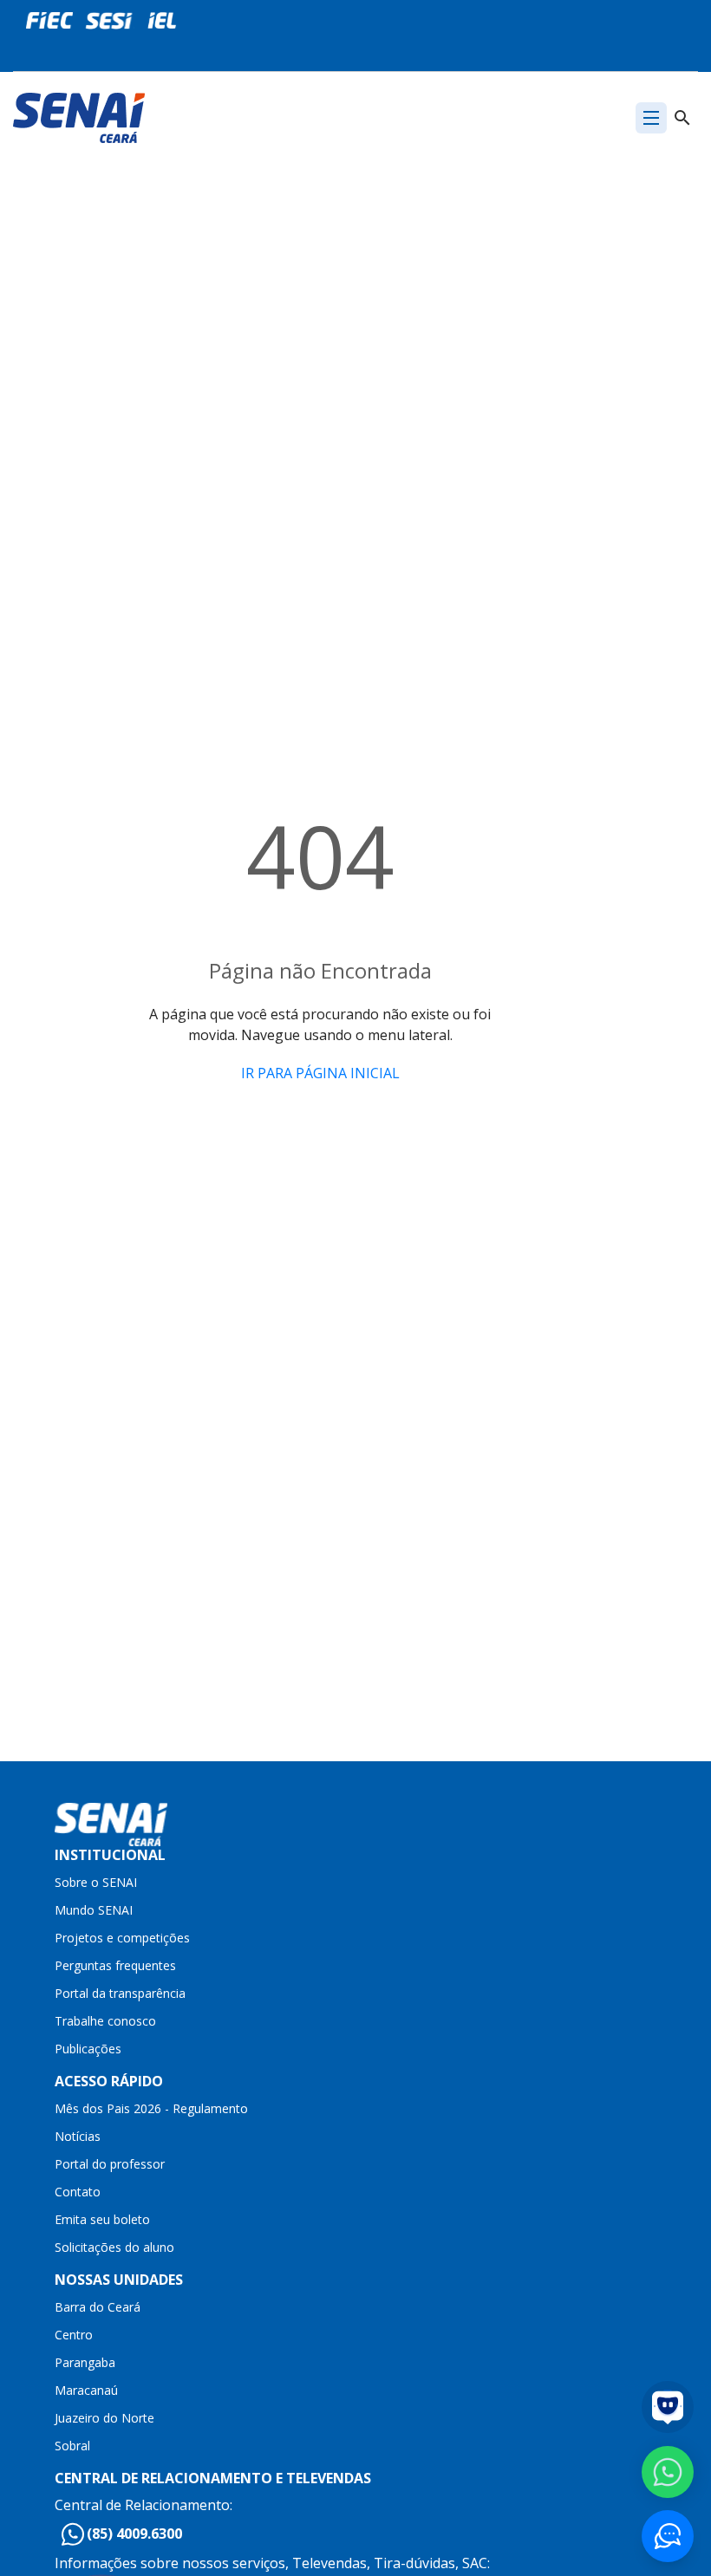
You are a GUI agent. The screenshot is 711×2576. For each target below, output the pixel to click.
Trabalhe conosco (105, 2021)
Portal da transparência (120, 1993)
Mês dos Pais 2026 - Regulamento (151, 2108)
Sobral (72, 2446)
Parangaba (85, 2362)
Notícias (78, 2136)
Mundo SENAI (94, 1910)
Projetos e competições (122, 1938)
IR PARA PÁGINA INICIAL (320, 1073)
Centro (74, 2335)
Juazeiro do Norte (104, 2418)
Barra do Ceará (98, 2307)
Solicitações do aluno (114, 2247)
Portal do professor (110, 2164)
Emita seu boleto (102, 2219)
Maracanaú (86, 2390)
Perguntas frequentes (115, 1965)
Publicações (88, 2049)
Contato (78, 2192)
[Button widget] (668, 2536)
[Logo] (79, 116)
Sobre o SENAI (96, 1882)
